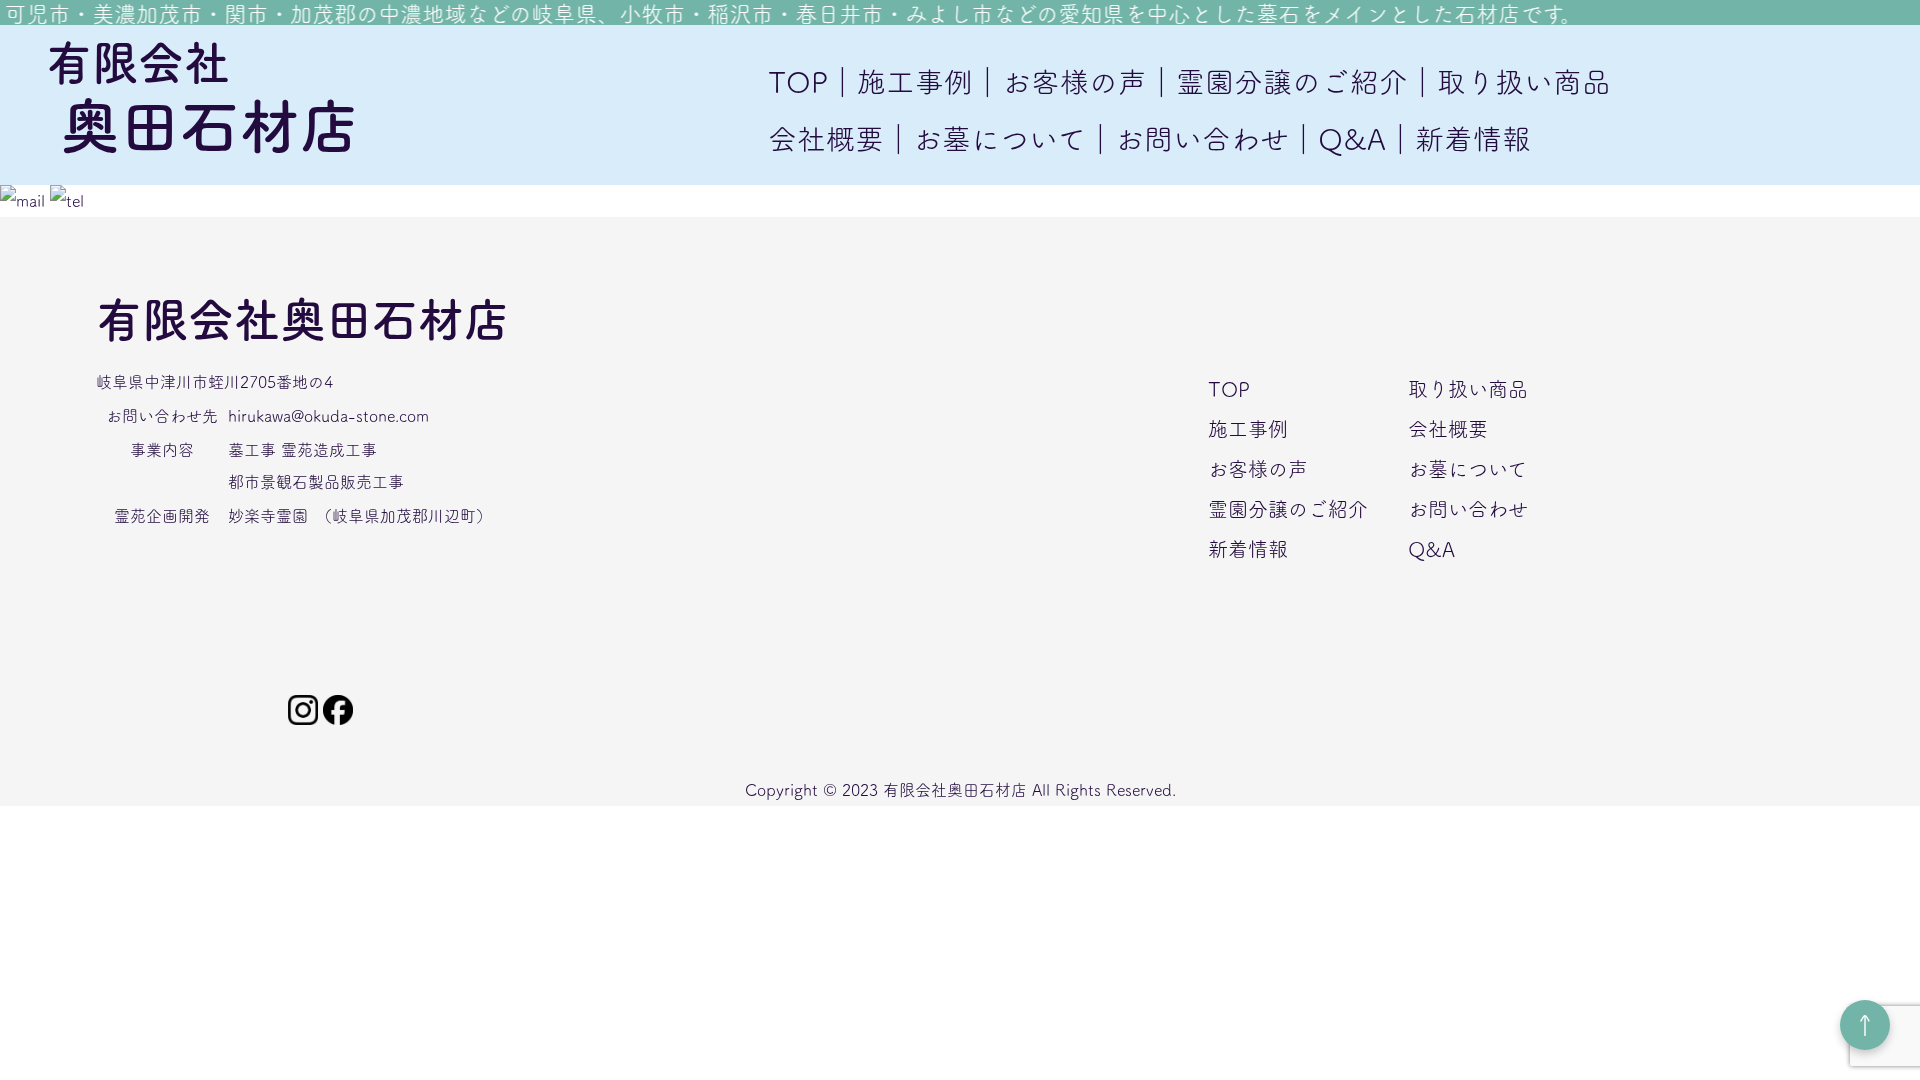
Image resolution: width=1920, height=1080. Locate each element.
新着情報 (1248, 549)
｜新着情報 (1458, 139)
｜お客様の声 (1060, 82)
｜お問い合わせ (1187, 139)
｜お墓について (985, 139)
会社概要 (826, 139)
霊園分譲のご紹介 (1288, 509)
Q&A (1431, 549)
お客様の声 (1258, 469)
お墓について (1467, 469)
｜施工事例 (900, 82)
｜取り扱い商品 (1509, 82)
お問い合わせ (1468, 509)
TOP (798, 82)
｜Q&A (1337, 139)
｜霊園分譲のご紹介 (1277, 82)
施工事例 (1248, 429)
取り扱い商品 (1468, 389)
